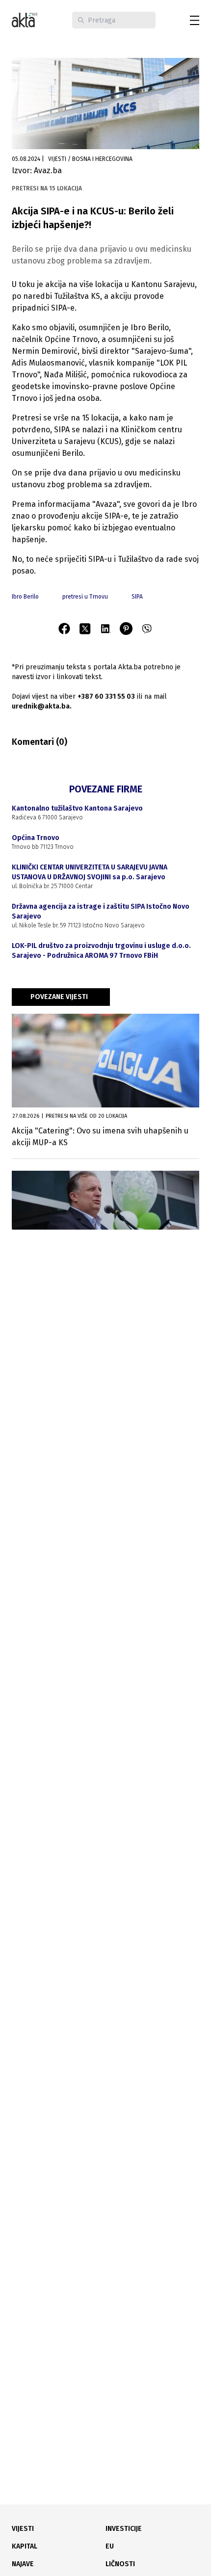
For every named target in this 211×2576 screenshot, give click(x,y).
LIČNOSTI (120, 2564)
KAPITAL (25, 2546)
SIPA (137, 597)
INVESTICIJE (124, 2529)
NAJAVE (23, 2564)
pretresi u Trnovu (85, 597)
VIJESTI (23, 2529)
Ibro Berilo (25, 597)
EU (110, 2546)
